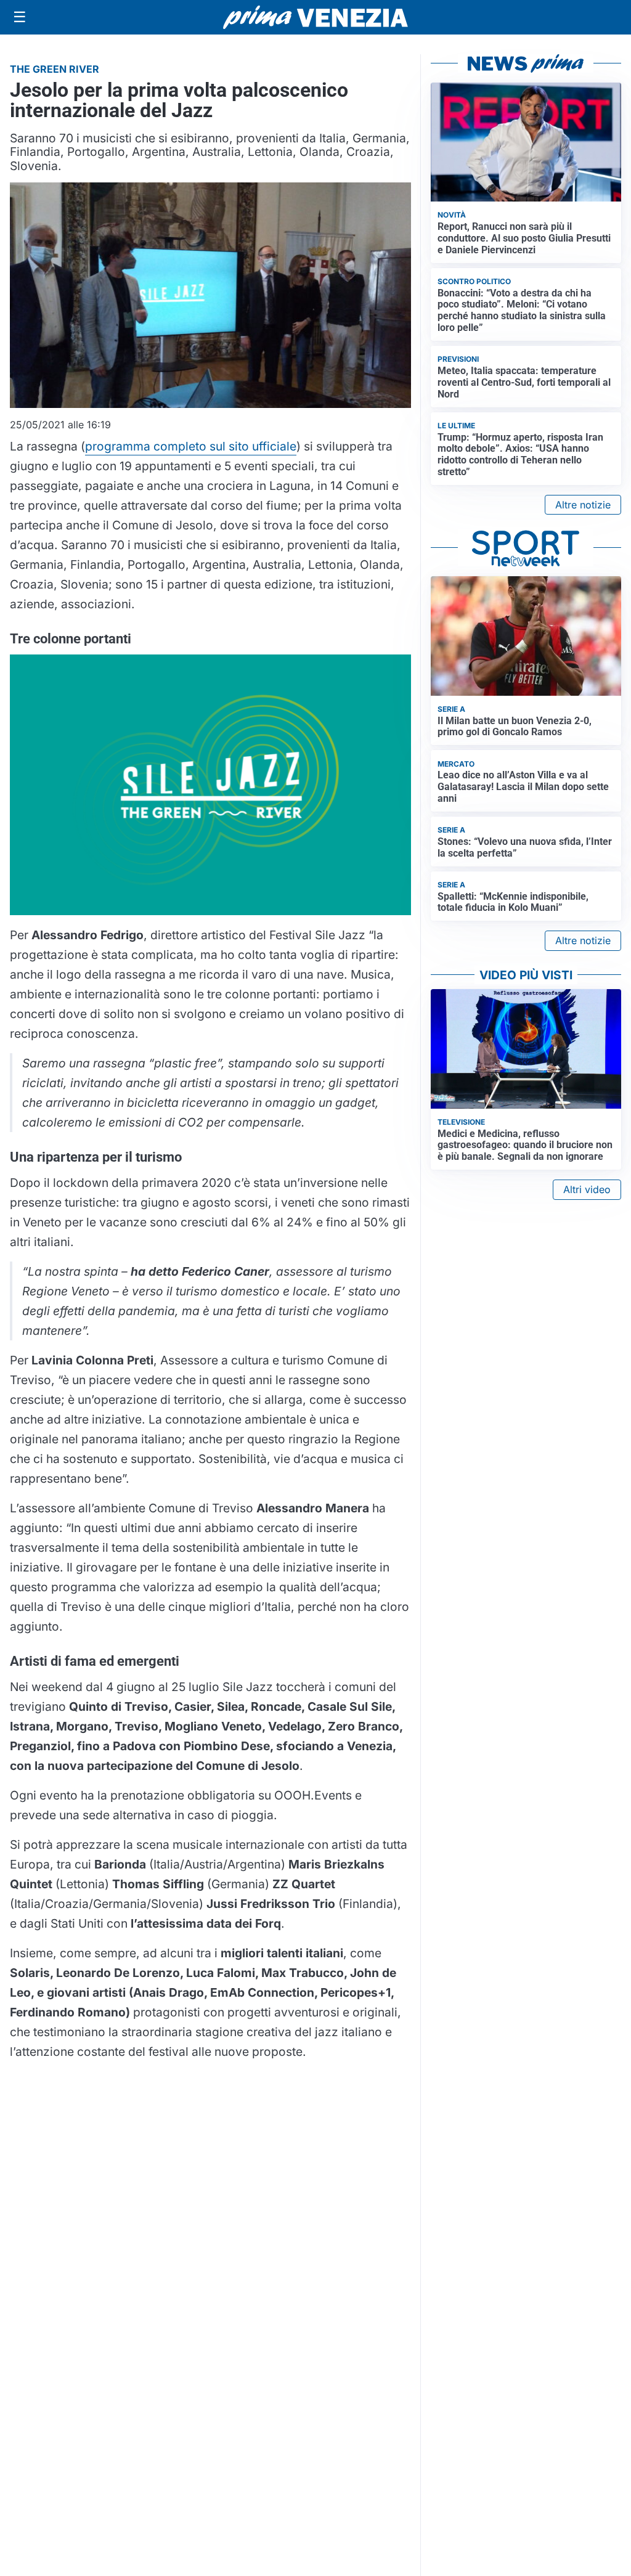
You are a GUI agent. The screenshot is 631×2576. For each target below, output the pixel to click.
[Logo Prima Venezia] (315, 18)
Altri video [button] (587, 1189)
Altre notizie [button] (583, 505)
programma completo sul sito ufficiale (191, 446)
